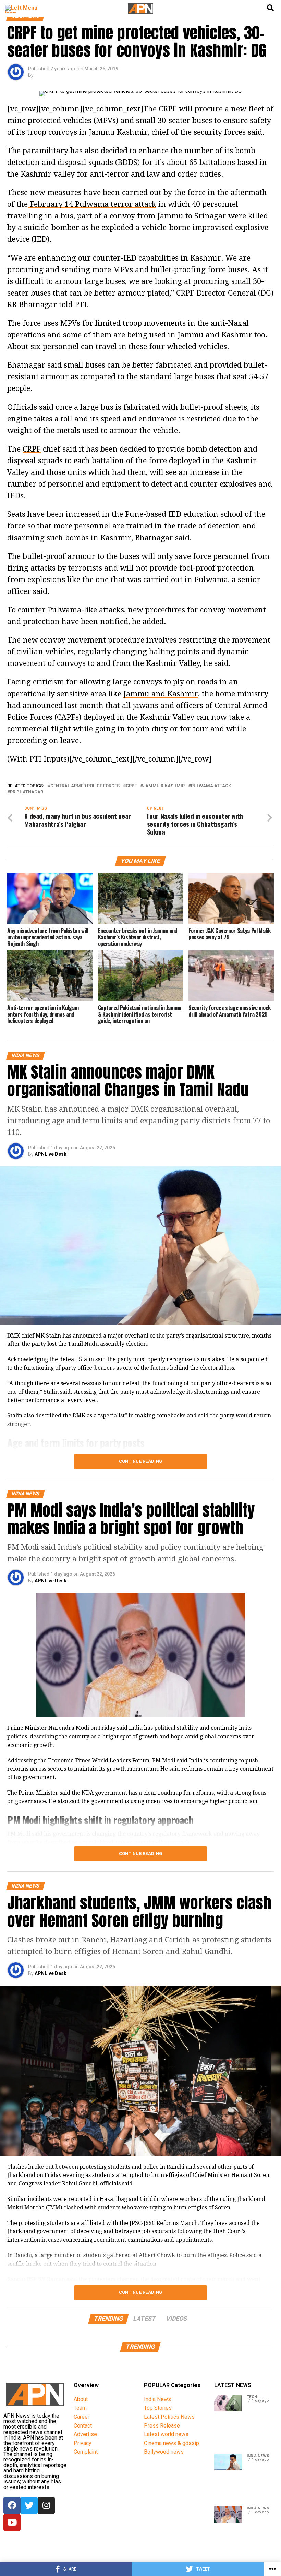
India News (157, 2399)
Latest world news (166, 2434)
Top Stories (158, 2408)
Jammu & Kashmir (164, 786)
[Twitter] (29, 2505)
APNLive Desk (51, 1154)
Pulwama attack (211, 786)
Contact (83, 2426)
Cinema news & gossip (172, 2443)
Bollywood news (164, 2452)
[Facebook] (12, 2505)
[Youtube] (12, 2523)
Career (82, 2417)
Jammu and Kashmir (161, 694)
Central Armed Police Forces (85, 786)
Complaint (86, 2452)
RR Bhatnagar (27, 792)
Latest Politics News (169, 2417)
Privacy (83, 2443)
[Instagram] (46, 2505)
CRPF (32, 449)
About (81, 2399)
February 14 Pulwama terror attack (92, 204)
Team (80, 2408)
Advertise (85, 2434)
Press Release (162, 2426)
